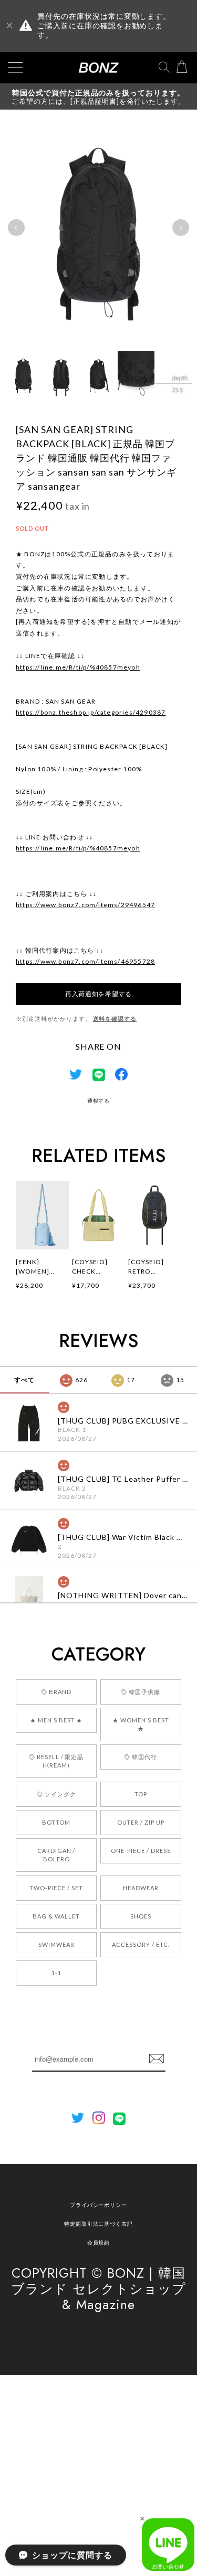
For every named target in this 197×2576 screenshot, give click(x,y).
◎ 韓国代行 (141, 1757)
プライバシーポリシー (99, 2205)
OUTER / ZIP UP (141, 1822)
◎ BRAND (56, 1692)
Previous (16, 228)
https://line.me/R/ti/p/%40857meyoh (78, 667)
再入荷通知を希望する (98, 994)
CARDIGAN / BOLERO (56, 1855)
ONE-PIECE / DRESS (141, 1851)
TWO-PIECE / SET (56, 1888)
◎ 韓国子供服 (141, 1692)
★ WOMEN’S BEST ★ (141, 1724)
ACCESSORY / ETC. (141, 1944)
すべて (24, 1380)
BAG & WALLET (56, 1916)
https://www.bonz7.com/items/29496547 (85, 905)
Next (181, 228)
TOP (141, 1794)
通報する (99, 1101)
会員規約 (99, 2243)
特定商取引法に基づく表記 (99, 2224)
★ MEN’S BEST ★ (56, 1720)
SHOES (141, 1916)
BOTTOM (56, 1822)
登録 (157, 2059)
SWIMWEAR (56, 1944)
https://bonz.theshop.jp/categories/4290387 (91, 712)
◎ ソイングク (56, 1794)
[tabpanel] (98, 228)
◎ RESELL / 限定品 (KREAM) (56, 1761)
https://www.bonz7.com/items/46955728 (85, 961)
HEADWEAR (141, 1888)
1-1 (56, 1973)
